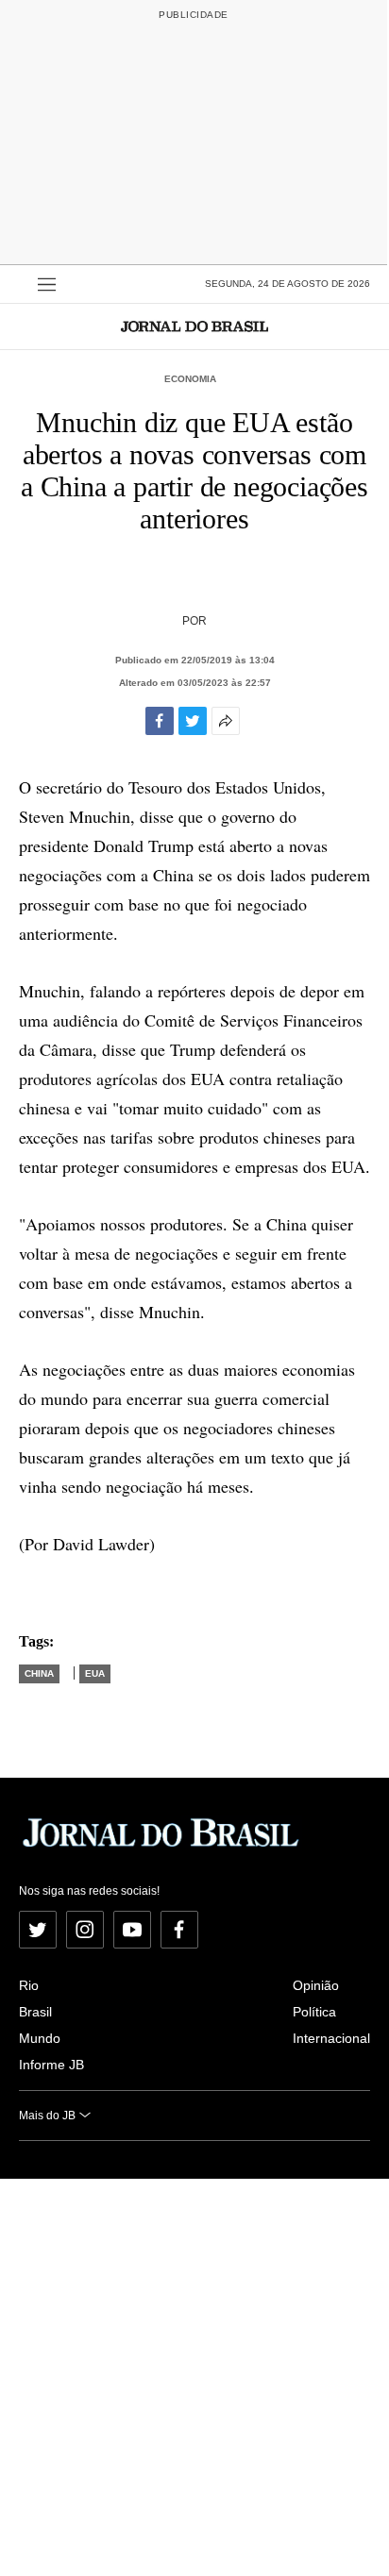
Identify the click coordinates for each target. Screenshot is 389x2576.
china (39, 1673)
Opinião (316, 1985)
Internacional (331, 2038)
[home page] (194, 326)
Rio (29, 1985)
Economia (190, 379)
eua (95, 1673)
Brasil (35, 2012)
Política (314, 2012)
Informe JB (51, 2065)
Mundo (40, 2038)
